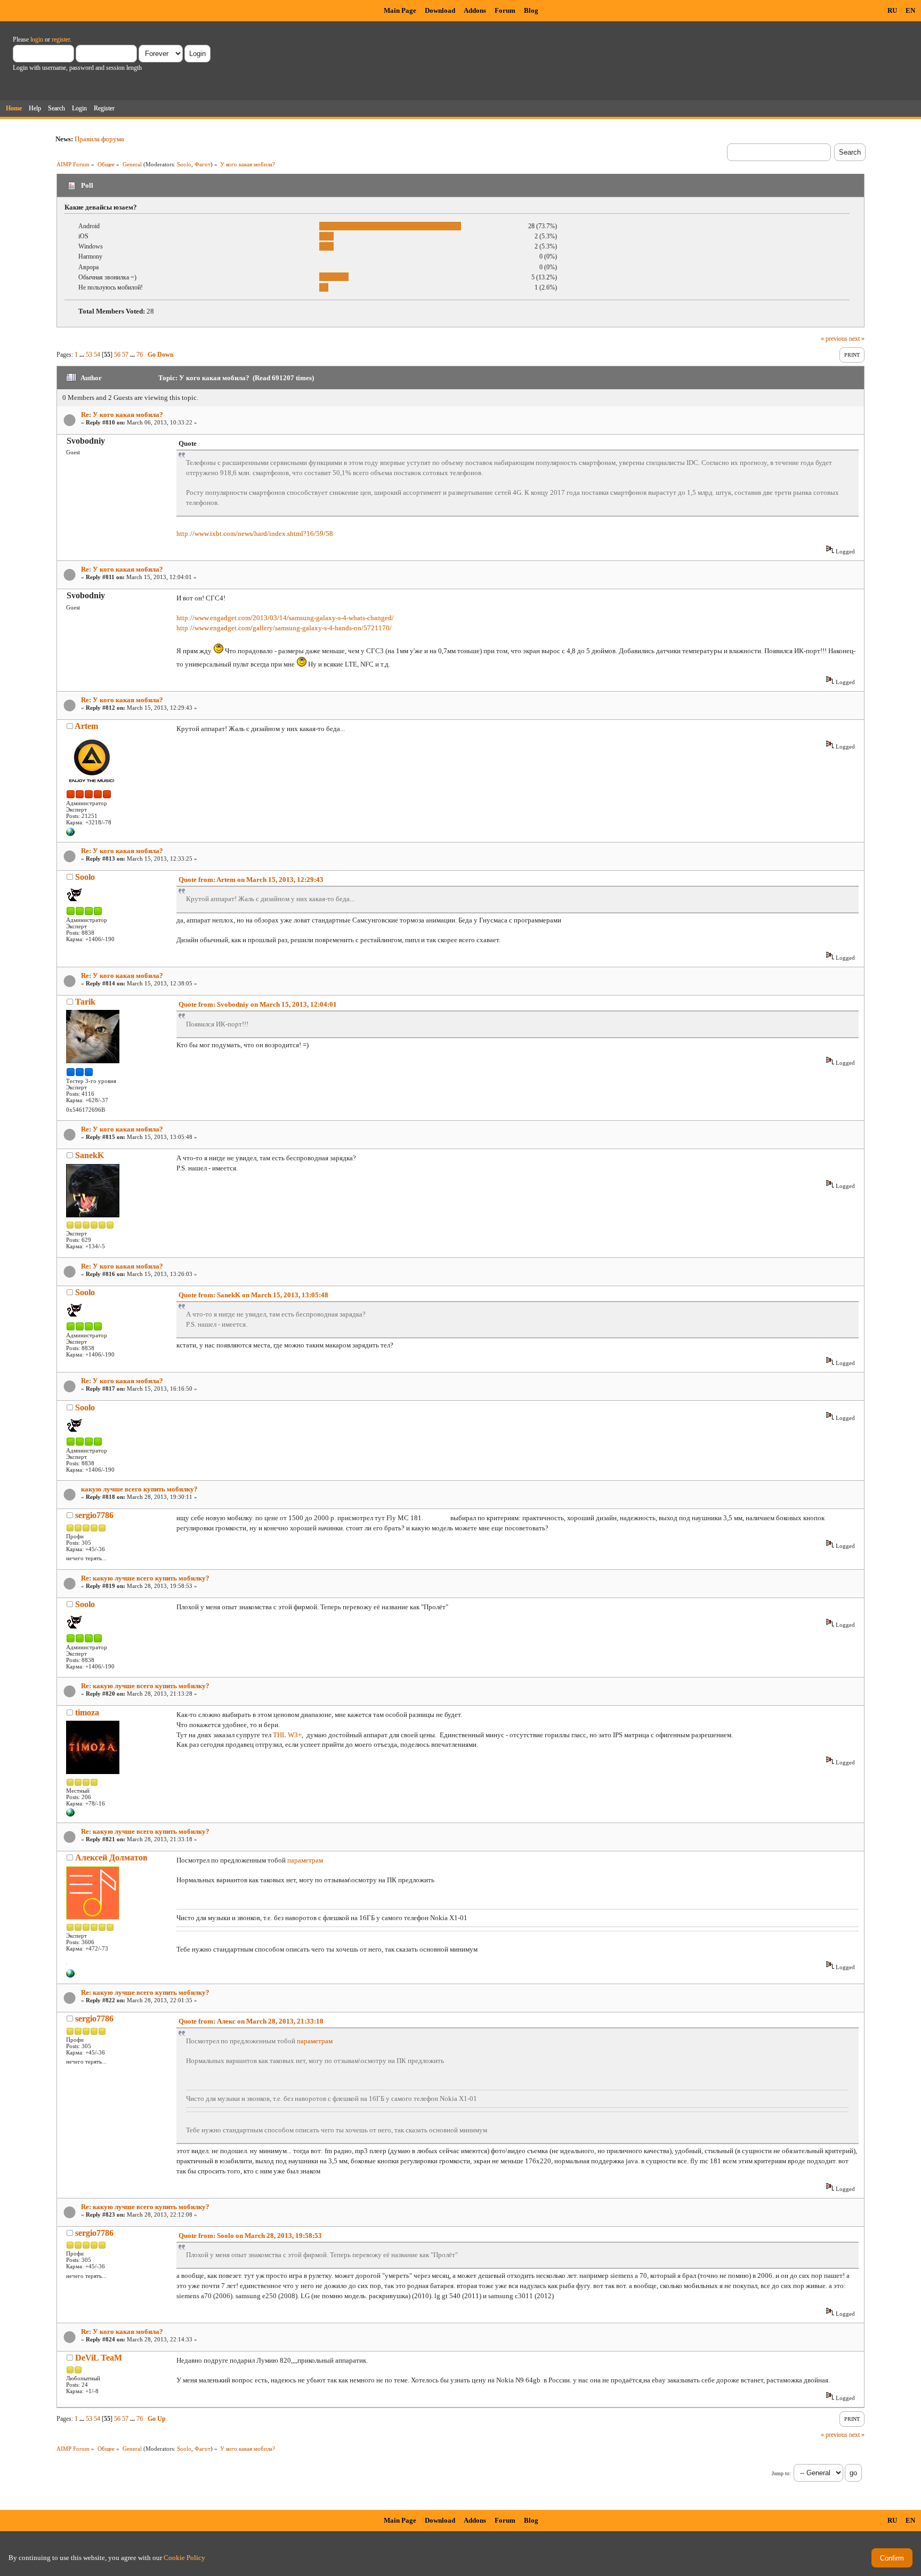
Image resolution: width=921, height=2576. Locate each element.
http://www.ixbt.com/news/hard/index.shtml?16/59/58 (255, 533)
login (37, 39)
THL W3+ (287, 1735)
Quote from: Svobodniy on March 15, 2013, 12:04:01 (258, 1004)
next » (857, 339)
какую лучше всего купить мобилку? (139, 1489)
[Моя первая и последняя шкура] (70, 1815)
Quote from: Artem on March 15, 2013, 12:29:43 (251, 880)
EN (910, 10)
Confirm (892, 2558)
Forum (505, 10)
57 (125, 355)
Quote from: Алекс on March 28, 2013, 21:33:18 (251, 2021)
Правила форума (99, 139)
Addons (475, 10)
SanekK (90, 1155)
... (83, 355)
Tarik (85, 1002)
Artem (86, 726)
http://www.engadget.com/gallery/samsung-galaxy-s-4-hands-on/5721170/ (284, 628)
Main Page (400, 10)
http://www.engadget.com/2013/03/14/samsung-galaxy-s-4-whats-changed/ (285, 618)
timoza (87, 1712)
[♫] (70, 1976)
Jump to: (781, 2473)
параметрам (305, 1860)
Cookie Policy (184, 2558)
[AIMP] (70, 834)
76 (140, 355)
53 (89, 355)
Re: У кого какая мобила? (122, 415)
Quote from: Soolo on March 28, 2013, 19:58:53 (250, 2236)
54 (97, 355)
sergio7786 (94, 1515)
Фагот (203, 164)
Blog (531, 10)
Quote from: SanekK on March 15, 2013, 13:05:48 (253, 1295)
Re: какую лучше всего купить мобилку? (145, 1578)
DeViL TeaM (99, 2358)
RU (892, 10)
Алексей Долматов (111, 1857)
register (61, 39)
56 (117, 355)
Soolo (184, 164)
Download (440, 10)
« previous (834, 339)
